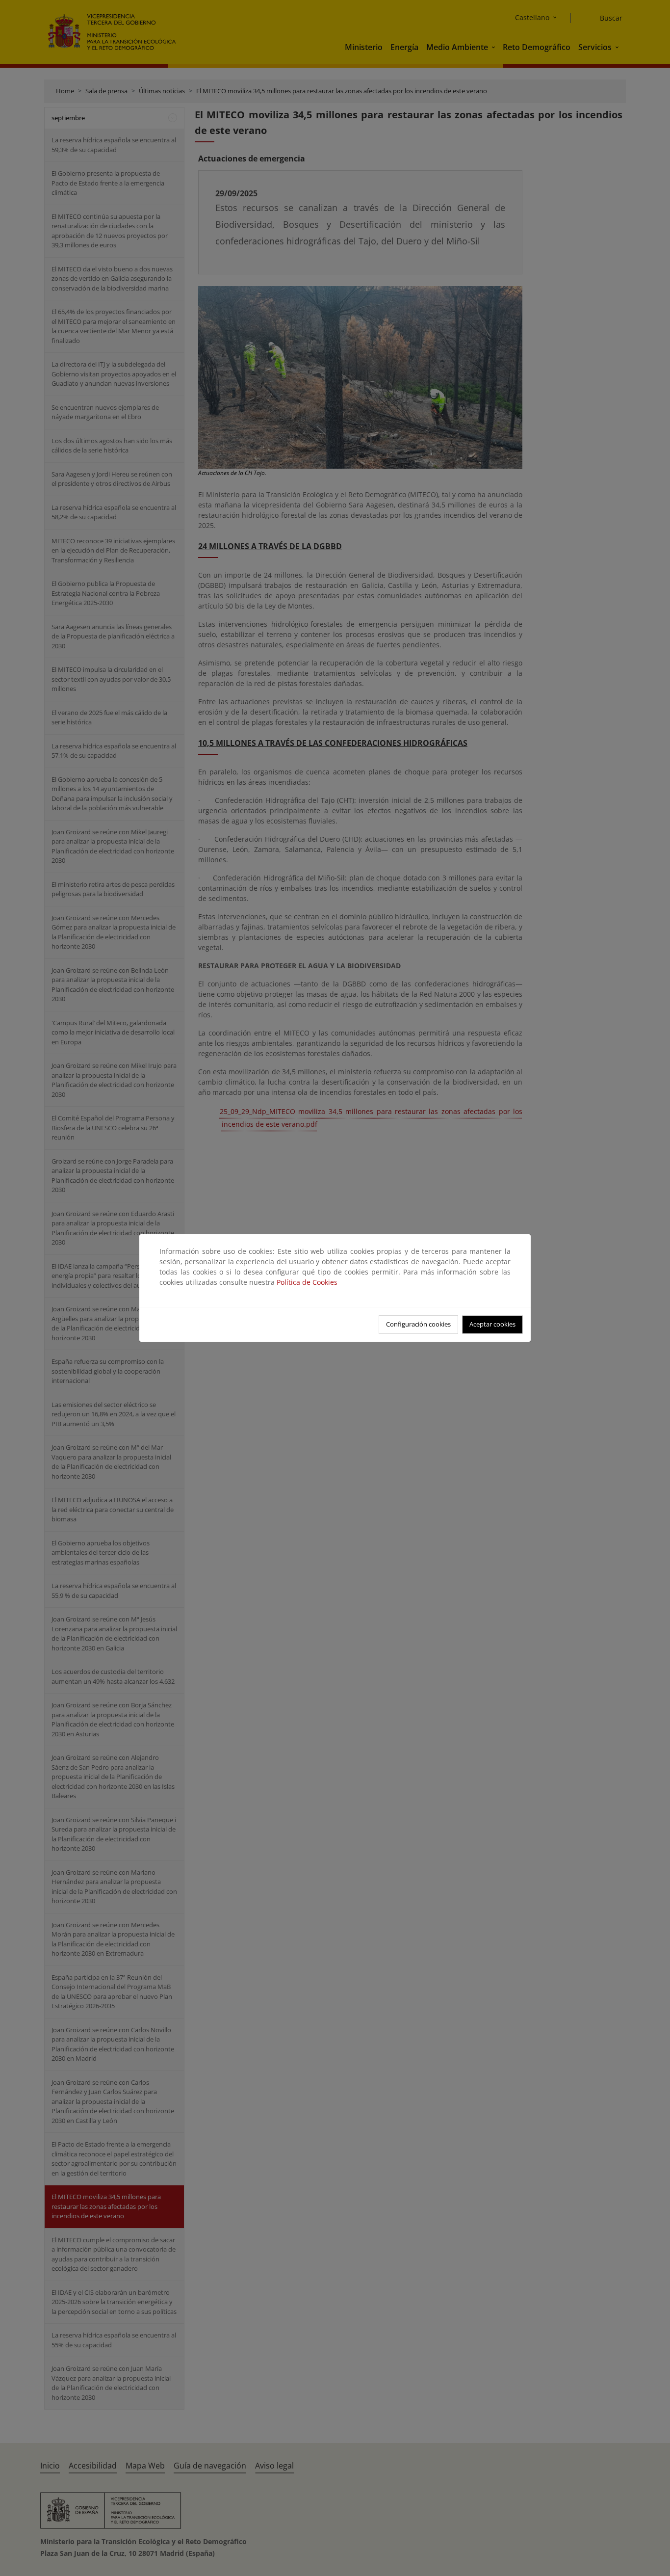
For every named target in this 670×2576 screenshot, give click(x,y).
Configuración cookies (418, 1324)
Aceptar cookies (492, 1324)
